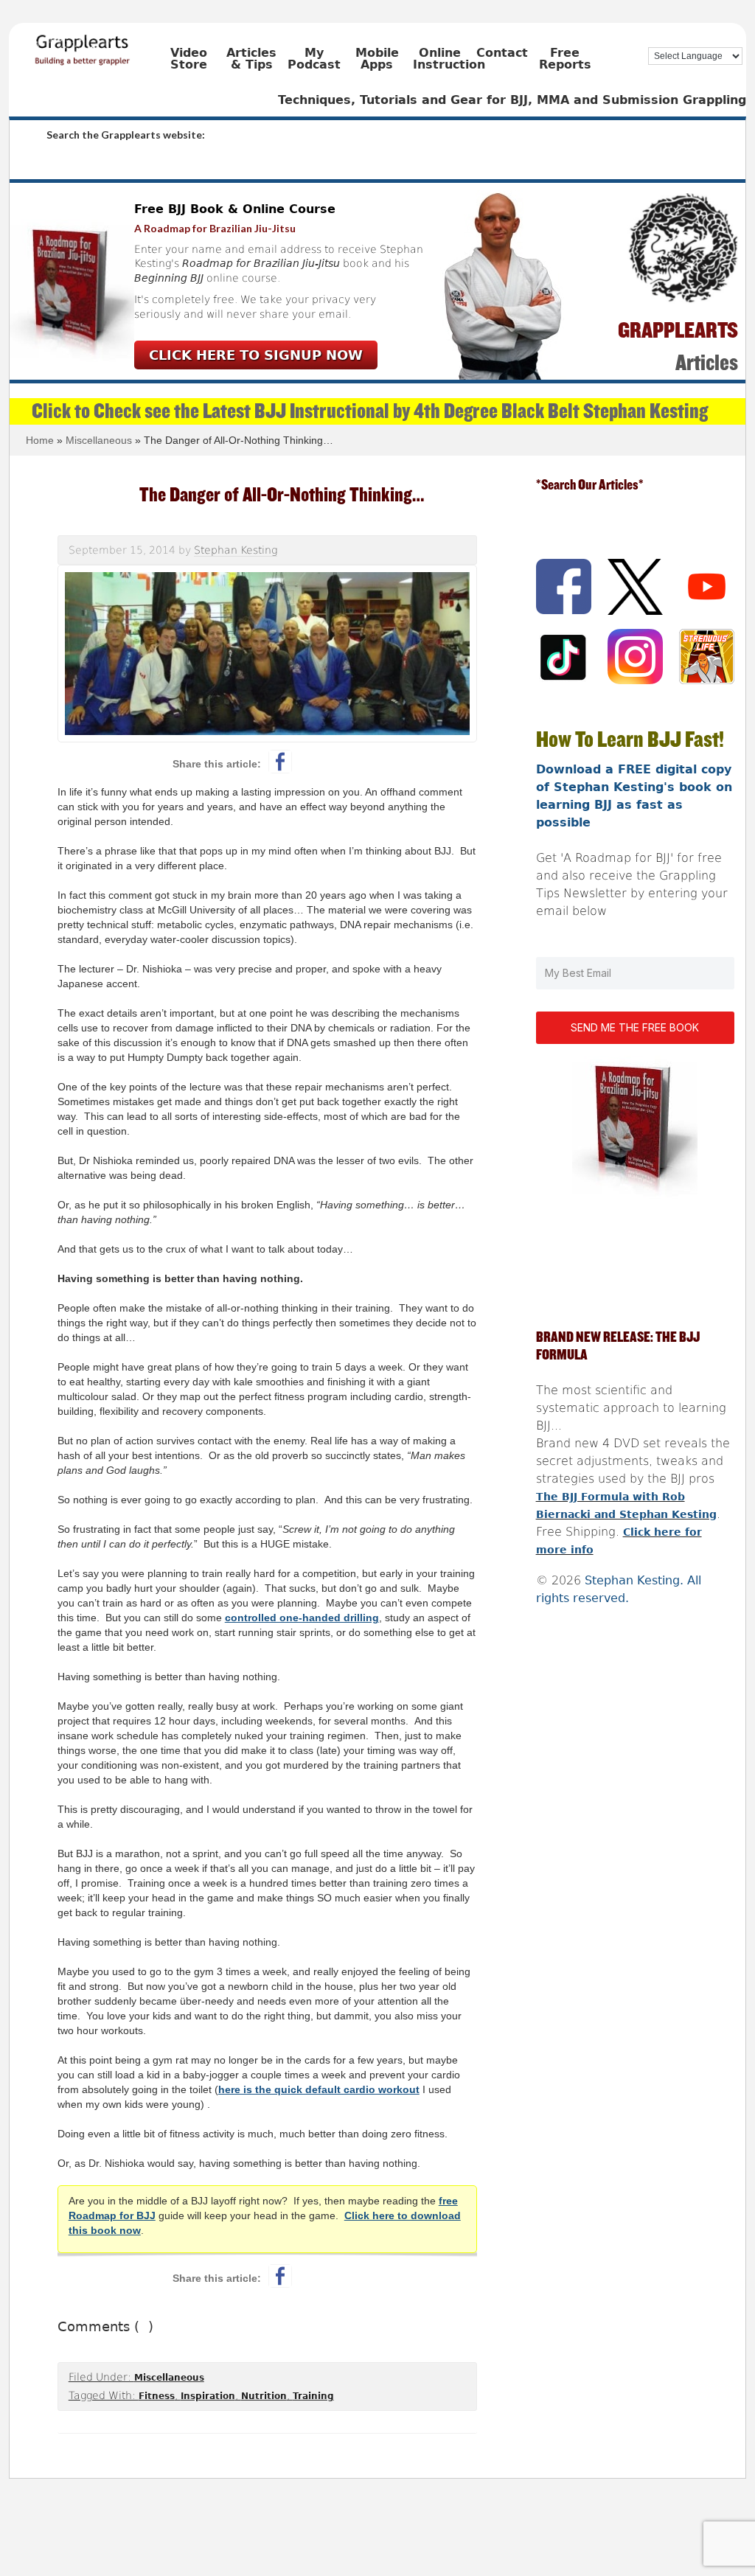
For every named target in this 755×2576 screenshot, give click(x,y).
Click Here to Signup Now (256, 355)
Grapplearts (105, 45)
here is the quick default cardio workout (319, 2089)
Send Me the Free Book (635, 1027)
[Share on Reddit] (315, 762)
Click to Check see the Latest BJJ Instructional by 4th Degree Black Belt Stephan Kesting (370, 411)
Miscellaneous (169, 2378)
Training (313, 2396)
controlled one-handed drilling (302, 1618)
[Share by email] (349, 762)
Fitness (157, 2396)
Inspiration (208, 2396)
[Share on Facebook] (280, 762)
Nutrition (264, 2396)
